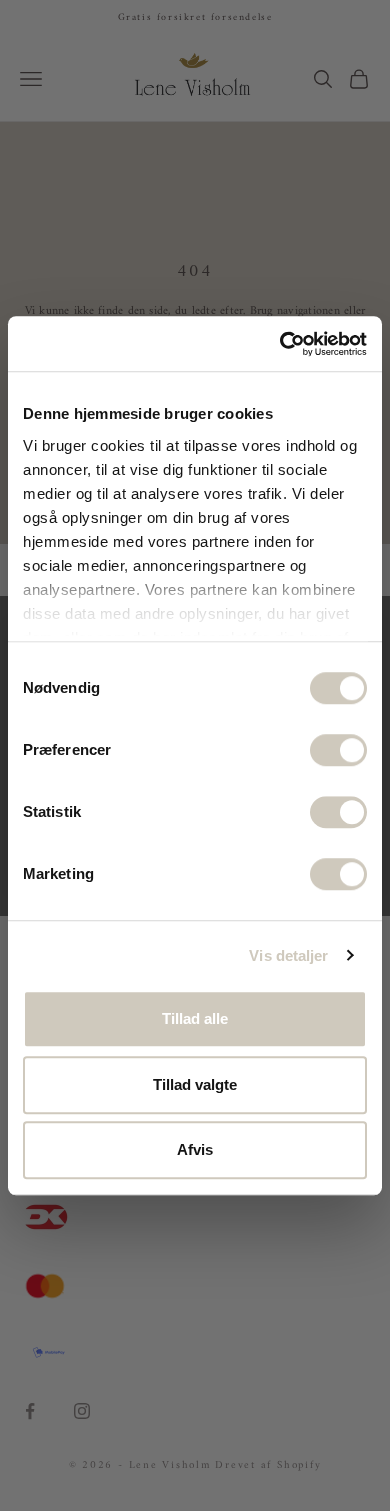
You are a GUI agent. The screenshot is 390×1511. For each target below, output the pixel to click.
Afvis (195, 1149)
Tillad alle (195, 1018)
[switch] (338, 750)
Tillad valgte (195, 1084)
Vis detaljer (288, 955)
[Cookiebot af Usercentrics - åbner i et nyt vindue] (280, 344)
